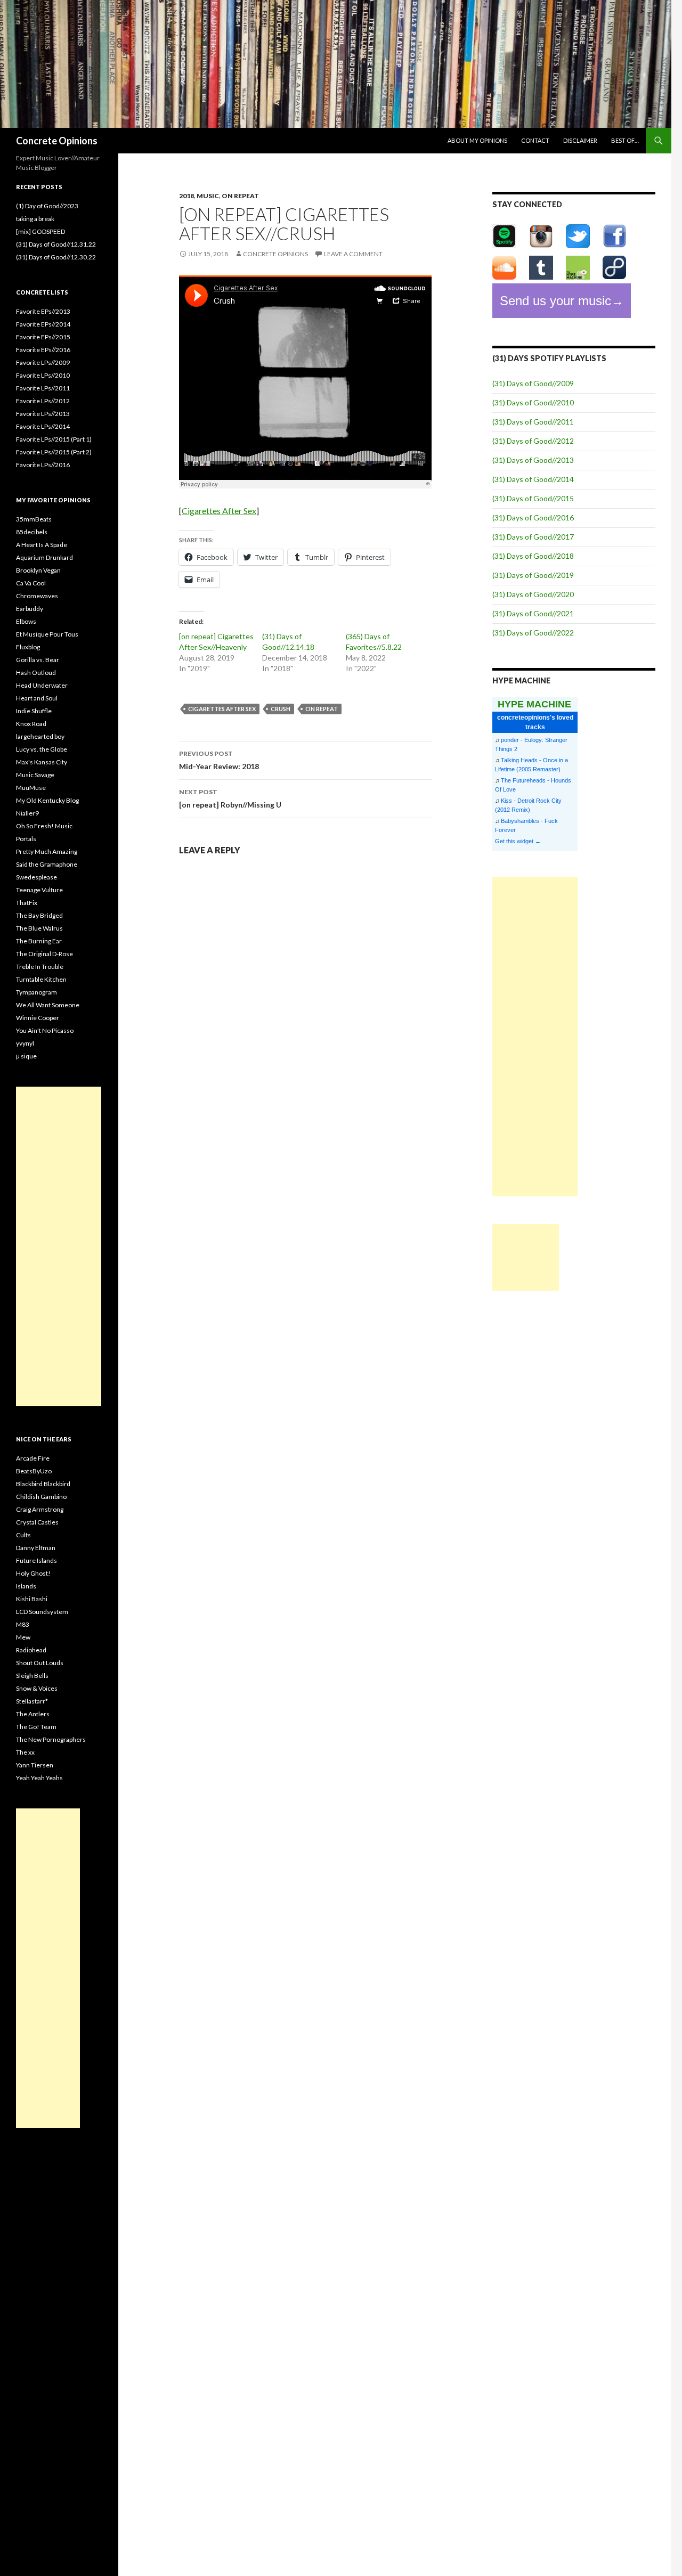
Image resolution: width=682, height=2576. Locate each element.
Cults (23, 1535)
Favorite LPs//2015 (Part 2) (54, 452)
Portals (26, 839)
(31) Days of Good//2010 (533, 402)
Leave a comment (353, 254)
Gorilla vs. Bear (38, 660)
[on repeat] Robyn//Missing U (230, 798)
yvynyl (25, 1043)
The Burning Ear (39, 941)
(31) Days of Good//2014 (533, 479)
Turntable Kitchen (41, 979)
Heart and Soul (37, 698)
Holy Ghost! (33, 1573)
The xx (25, 1752)
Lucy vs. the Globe (42, 749)
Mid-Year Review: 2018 (219, 760)
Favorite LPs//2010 (43, 375)
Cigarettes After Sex (219, 511)
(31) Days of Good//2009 (533, 383)
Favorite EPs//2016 (43, 350)
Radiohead (31, 1650)
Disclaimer (580, 140)
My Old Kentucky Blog (47, 800)
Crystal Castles (37, 1522)
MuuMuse (31, 788)
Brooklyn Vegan (38, 570)
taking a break (35, 219)
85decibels (32, 532)
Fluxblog (28, 647)
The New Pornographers (51, 1739)
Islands (26, 1586)
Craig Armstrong (40, 1509)
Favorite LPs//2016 (43, 465)
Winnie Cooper (38, 1018)
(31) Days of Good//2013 (533, 460)
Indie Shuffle (34, 711)
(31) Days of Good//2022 (533, 633)
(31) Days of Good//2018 (533, 556)
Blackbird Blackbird (43, 1484)
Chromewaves (37, 596)
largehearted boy (40, 736)
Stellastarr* (32, 1701)
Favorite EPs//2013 (43, 311)
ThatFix (27, 903)
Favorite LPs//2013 (43, 414)
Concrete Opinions (57, 141)
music (208, 196)
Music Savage (35, 775)
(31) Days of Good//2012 (533, 441)
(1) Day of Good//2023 (47, 206)
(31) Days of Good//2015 (533, 498)
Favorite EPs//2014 (43, 324)
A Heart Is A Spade (42, 545)
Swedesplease (36, 877)
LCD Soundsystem (42, 1612)
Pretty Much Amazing (47, 851)
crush (281, 709)
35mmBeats (34, 519)
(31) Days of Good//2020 (533, 594)
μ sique (26, 1056)
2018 (186, 196)
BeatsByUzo (34, 1471)
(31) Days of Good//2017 (533, 537)
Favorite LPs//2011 (43, 388)
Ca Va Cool (31, 583)
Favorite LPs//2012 (43, 401)
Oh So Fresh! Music (44, 826)
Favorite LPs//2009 (43, 362)
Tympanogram (36, 992)
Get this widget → (518, 841)
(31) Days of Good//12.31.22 (56, 244)
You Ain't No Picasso (45, 1030)
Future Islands (36, 1560)
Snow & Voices (37, 1688)
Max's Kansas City (42, 762)
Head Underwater (42, 685)
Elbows (26, 621)
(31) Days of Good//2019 (533, 575)
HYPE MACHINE (534, 704)
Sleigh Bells (32, 1676)
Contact (535, 140)
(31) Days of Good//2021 (533, 613)
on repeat (240, 196)
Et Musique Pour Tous (47, 634)
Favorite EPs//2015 (43, 337)
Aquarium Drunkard (44, 557)
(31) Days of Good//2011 (533, 422)
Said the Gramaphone (47, 864)
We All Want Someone (48, 1005)
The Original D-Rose (44, 954)
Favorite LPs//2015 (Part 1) (54, 439)
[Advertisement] (535, 1037)
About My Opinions (477, 140)
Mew (23, 1637)
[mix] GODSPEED (40, 231)
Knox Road (31, 724)
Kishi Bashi (32, 1599)
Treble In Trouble (40, 967)
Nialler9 (27, 813)
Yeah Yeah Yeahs (39, 1778)
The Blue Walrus (39, 928)
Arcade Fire (33, 1458)
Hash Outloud (36, 672)
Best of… (625, 140)
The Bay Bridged (39, 915)
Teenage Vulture (39, 890)
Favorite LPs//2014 (43, 426)
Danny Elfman (36, 1548)
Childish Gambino (41, 1497)
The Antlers (33, 1714)
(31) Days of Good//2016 (533, 517)
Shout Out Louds (40, 1663)
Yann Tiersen (35, 1765)
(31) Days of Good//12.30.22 (56, 257)
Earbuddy (30, 609)
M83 (23, 1624)
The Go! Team (36, 1727)
